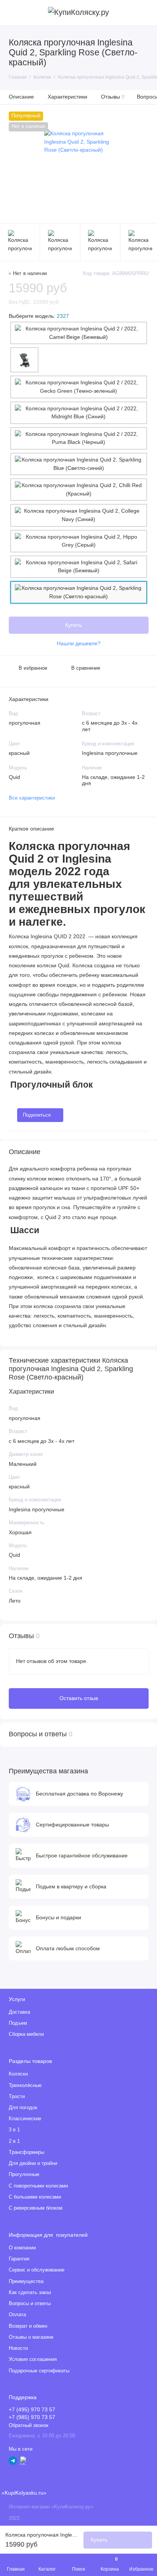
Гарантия (19, 2259)
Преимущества (26, 2281)
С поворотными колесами (38, 2186)
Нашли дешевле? (79, 644)
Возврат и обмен (28, 2326)
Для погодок (23, 2108)
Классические (25, 2119)
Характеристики (67, 97)
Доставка (19, 2012)
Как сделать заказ (30, 2293)
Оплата (17, 2315)
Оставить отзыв (79, 1698)
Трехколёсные (25, 2085)
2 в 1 (14, 2141)
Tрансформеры (26, 2152)
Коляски (18, 2074)
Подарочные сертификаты (39, 2371)
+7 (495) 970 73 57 (32, 2410)
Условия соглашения (33, 2359)
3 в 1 (14, 2130)
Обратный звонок (29, 2425)
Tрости (17, 2097)
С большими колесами (35, 2197)
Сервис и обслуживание (37, 2270)
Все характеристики (32, 798)
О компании (22, 2248)
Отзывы (113, 97)
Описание (21, 97)
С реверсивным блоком (36, 2208)
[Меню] (13, 13)
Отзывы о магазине (31, 2337)
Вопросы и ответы (30, 2304)
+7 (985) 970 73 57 (32, 2417)
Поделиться (37, 1115)
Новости (18, 2348)
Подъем (18, 2023)
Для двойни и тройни (33, 2163)
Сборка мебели (26, 2034)
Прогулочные (24, 2174)
